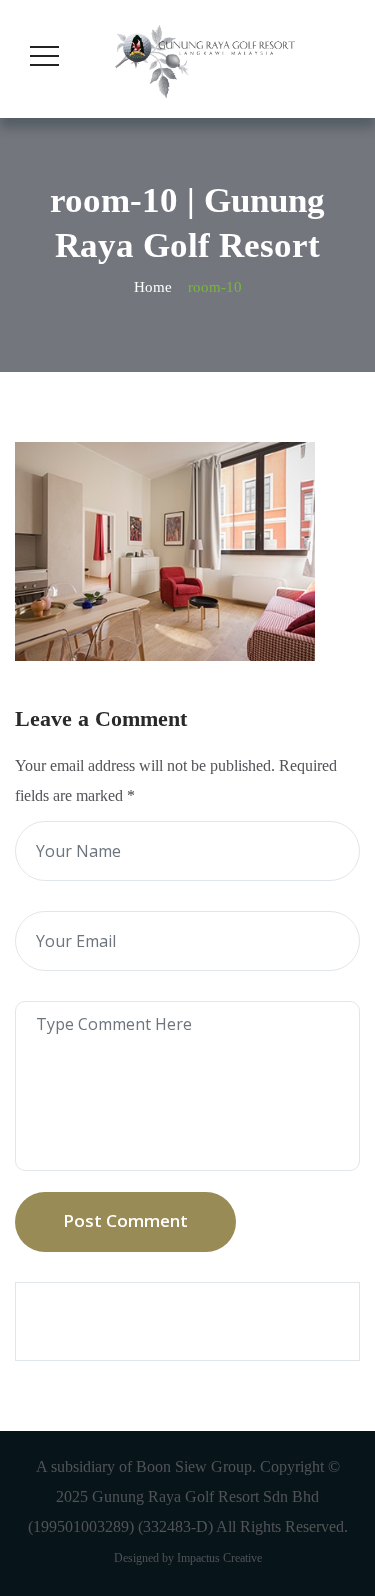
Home (153, 287)
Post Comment (125, 1220)
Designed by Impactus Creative (188, 1558)
